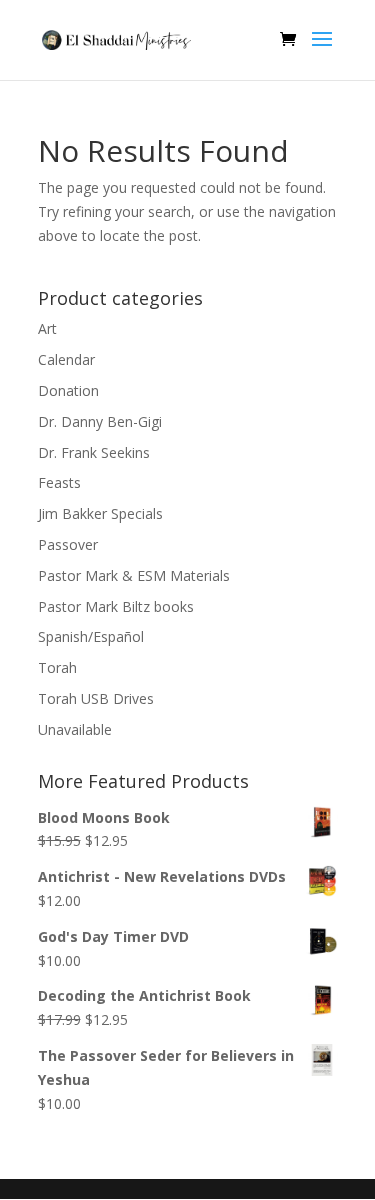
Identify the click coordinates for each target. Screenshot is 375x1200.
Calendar (66, 359)
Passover (68, 544)
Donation (68, 390)
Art (47, 328)
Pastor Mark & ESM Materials (134, 575)
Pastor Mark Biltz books (116, 606)
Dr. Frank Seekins (94, 452)
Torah (57, 667)
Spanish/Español (91, 636)
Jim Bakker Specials (100, 513)
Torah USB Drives (96, 698)
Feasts (59, 482)
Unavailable (75, 729)
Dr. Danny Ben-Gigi (100, 421)
